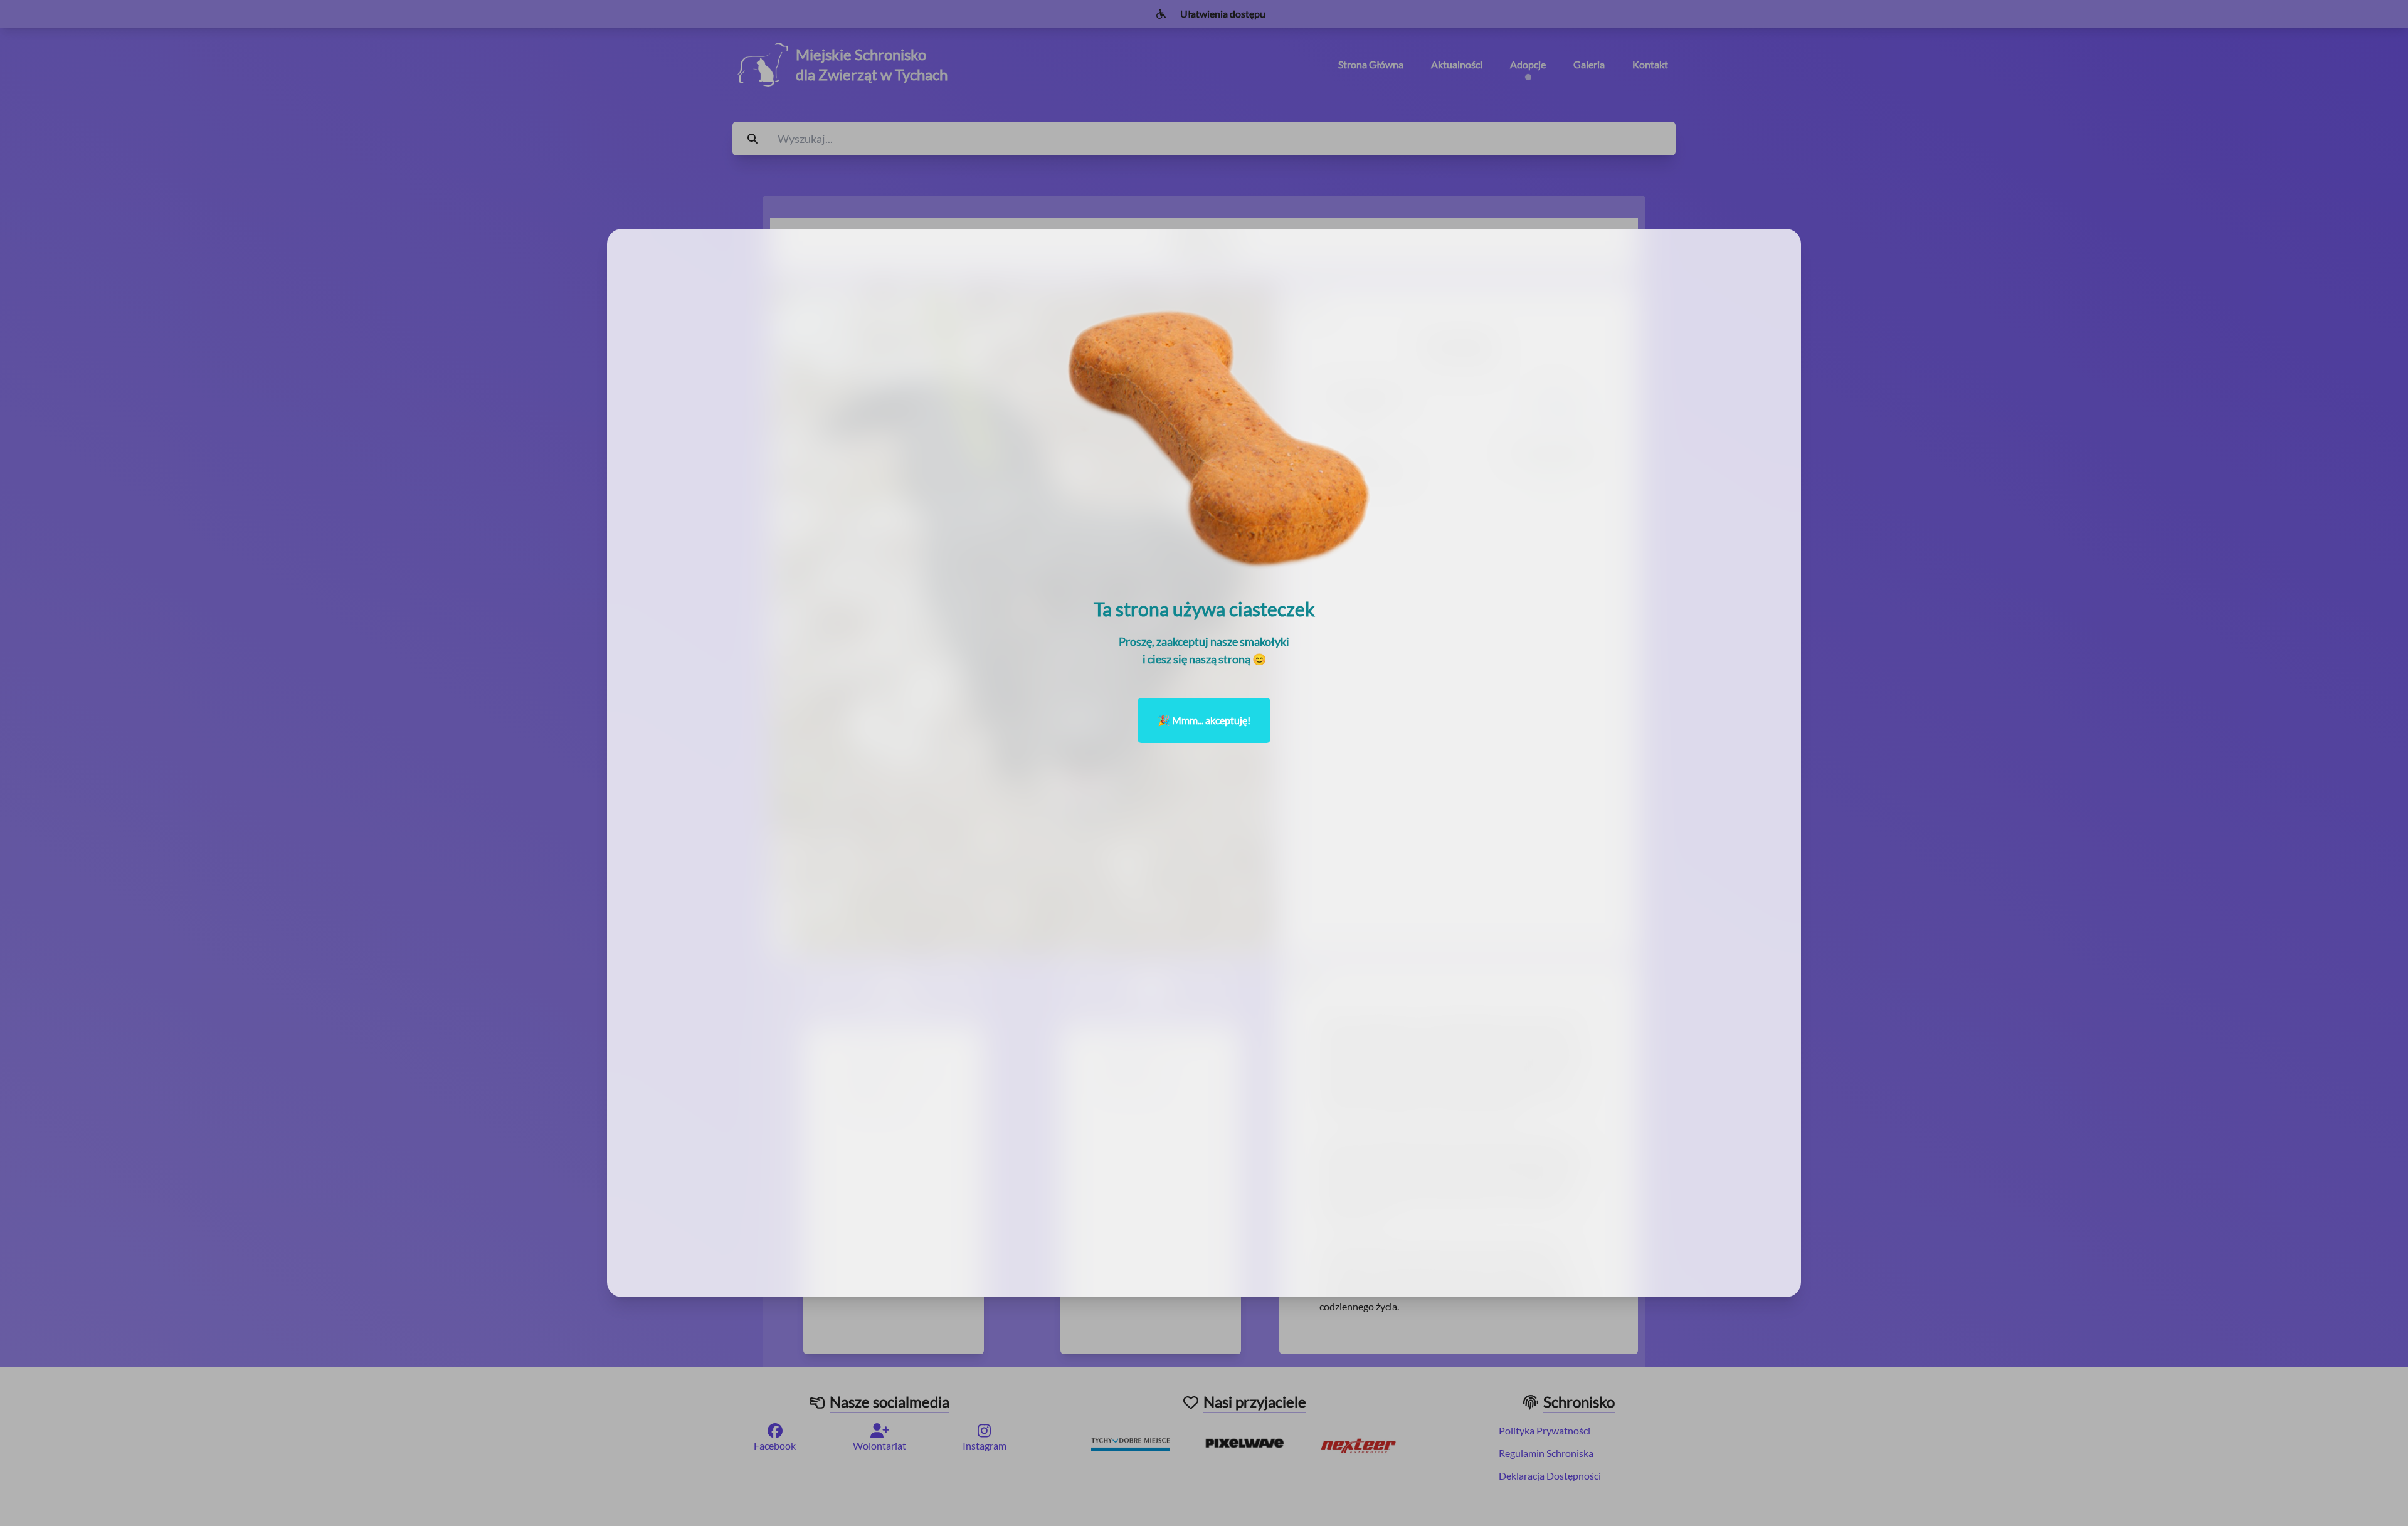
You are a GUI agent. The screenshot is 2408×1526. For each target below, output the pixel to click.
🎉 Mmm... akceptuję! (1204, 720)
